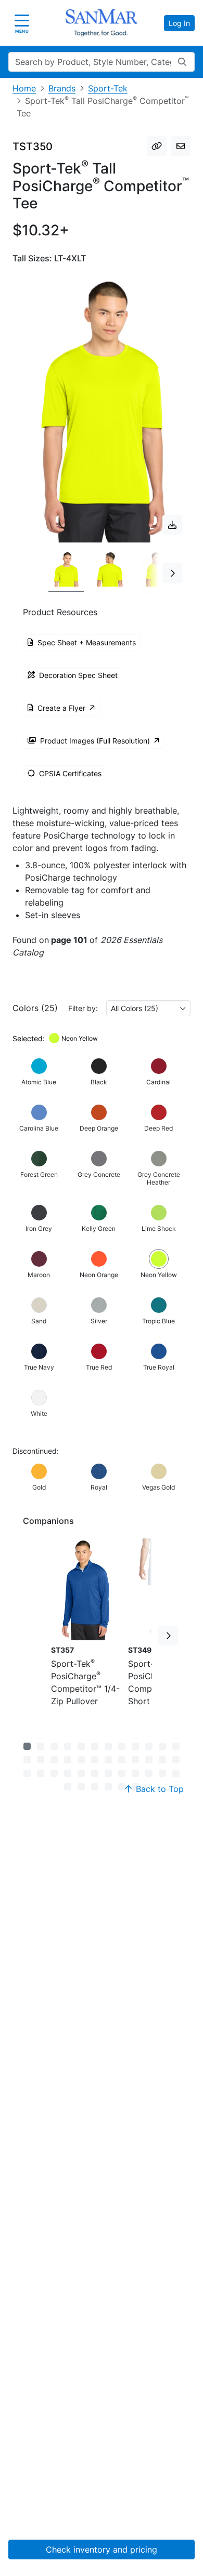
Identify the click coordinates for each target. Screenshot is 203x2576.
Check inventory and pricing (102, 2550)
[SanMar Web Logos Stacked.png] (102, 23)
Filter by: (83, 1008)
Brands (62, 88)
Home (24, 88)
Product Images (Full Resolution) (95, 741)
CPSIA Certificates (70, 773)
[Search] (182, 62)
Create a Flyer (61, 708)
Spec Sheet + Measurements (87, 642)
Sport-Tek (108, 88)
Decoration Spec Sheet (78, 675)
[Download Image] (172, 525)
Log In (179, 23)
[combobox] (148, 1008)
